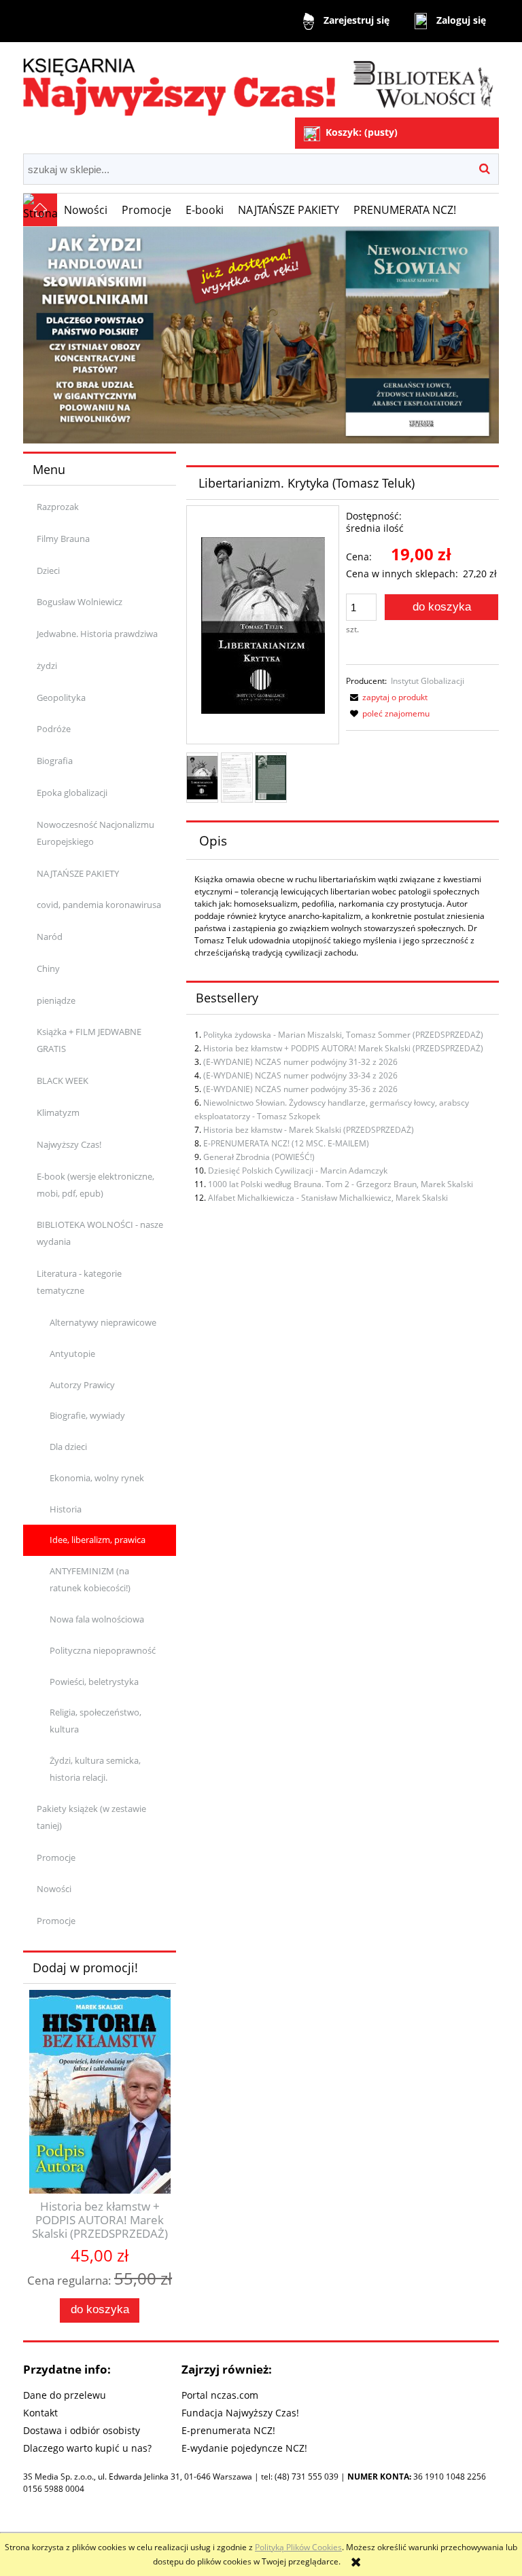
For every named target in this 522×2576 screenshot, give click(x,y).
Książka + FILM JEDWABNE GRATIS (89, 1040)
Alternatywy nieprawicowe (103, 1322)
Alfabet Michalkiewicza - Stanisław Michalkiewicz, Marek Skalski (328, 1198)
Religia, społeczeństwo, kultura (95, 1721)
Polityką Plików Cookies (298, 2547)
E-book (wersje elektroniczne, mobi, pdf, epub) (95, 1185)
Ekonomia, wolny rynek (97, 1478)
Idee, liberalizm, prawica (98, 1540)
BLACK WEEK (63, 1081)
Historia (66, 1509)
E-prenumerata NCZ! (228, 2430)
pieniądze (56, 1000)
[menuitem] (86, 210)
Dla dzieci (68, 1447)
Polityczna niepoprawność (103, 1650)
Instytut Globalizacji (428, 681)
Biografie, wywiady (87, 1415)
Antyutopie (72, 1354)
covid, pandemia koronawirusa (99, 905)
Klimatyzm (58, 1112)
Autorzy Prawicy (82, 1385)
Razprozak (58, 507)
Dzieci (48, 570)
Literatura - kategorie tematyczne (79, 1282)
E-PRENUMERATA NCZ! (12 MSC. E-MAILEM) (286, 1143)
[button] (387, 697)
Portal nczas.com (220, 2395)
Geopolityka (61, 697)
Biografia (55, 761)
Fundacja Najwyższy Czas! (240, 2413)
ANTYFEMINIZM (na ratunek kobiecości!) (90, 1579)
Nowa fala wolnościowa (97, 1619)
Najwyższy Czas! (69, 1144)
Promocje (56, 1857)
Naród (50, 937)
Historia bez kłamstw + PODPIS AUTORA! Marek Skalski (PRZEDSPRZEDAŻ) (343, 1048)
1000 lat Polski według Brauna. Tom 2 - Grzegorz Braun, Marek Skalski (341, 1184)
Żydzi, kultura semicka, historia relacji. (95, 1769)
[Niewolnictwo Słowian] (261, 334)
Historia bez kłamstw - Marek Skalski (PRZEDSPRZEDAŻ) (309, 1130)
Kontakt (40, 2413)
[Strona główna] (261, 81)
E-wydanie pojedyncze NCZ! (244, 2448)
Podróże (54, 729)
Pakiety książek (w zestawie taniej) (91, 1817)
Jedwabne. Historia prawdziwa (97, 634)
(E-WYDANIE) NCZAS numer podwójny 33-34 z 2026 (300, 1075)
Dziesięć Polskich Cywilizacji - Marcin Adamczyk (298, 1171)
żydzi (47, 666)
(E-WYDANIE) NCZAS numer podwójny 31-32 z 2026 (300, 1062)
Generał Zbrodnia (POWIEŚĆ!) (259, 1157)
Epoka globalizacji (72, 793)
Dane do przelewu (65, 2395)
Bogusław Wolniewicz (80, 602)
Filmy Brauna (63, 539)
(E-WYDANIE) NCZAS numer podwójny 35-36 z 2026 (300, 1089)
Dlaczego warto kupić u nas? (87, 2448)
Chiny (48, 968)
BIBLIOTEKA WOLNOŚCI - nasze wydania (100, 1233)
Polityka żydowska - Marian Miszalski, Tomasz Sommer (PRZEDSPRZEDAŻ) (343, 1035)
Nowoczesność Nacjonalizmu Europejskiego (95, 833)
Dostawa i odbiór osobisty (82, 2430)
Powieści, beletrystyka (94, 1682)
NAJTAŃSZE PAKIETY (78, 873)
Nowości (54, 1889)
